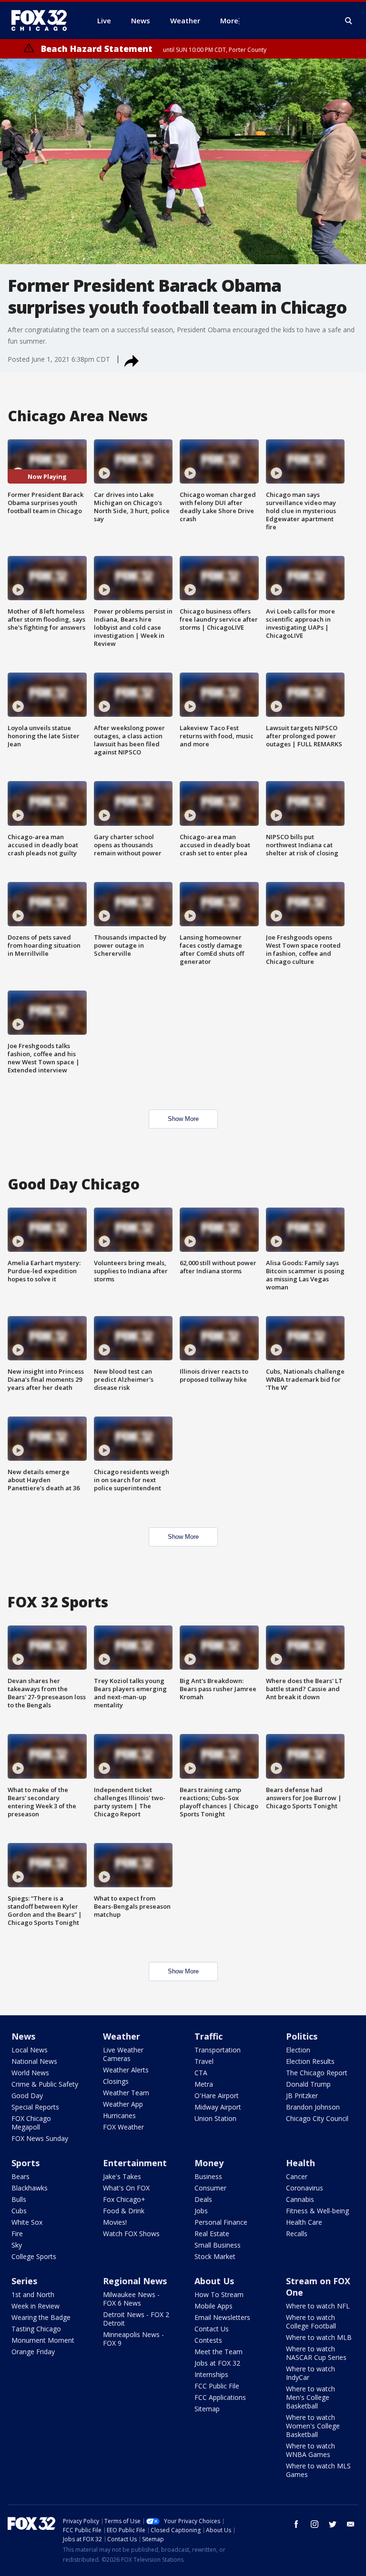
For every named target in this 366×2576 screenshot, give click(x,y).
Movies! (115, 2222)
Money (209, 2163)
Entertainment (135, 2163)
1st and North (33, 2294)
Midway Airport (218, 2107)
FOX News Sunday (40, 2138)
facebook (296, 2524)
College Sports (34, 2256)
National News (34, 2061)
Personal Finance (221, 2222)
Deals (203, 2199)
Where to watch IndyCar (310, 2373)
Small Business (218, 2245)
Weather (122, 2036)
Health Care (304, 2222)
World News (30, 2073)
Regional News (135, 2281)
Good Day (27, 2095)
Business (208, 2176)
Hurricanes (119, 2115)
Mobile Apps (213, 2306)
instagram (315, 2524)
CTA (201, 2073)
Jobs (201, 2211)
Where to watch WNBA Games (310, 2450)
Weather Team (126, 2093)
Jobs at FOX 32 (217, 2363)
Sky (17, 2245)
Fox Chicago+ (124, 2199)
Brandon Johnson (313, 2107)
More (229, 20)
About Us (214, 2281)
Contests (208, 2340)
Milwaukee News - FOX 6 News (131, 2299)
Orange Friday (33, 2352)
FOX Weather (123, 2127)
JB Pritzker (302, 2095)
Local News (30, 2050)
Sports (25, 2163)
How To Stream (219, 2294)
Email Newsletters (222, 2317)
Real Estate (212, 2234)
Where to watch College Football (311, 2322)
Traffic (208, 2036)
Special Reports (35, 2107)
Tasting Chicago (36, 2329)
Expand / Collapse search (349, 21)
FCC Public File (217, 2386)
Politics (302, 2036)
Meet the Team (219, 2352)
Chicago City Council (317, 2118)
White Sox (27, 2222)
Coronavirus (305, 2188)
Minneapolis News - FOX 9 (133, 2339)
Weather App (123, 2104)
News (23, 2036)
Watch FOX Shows (131, 2234)
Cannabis (300, 2199)
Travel (204, 2061)
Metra (204, 2084)
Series (24, 2281)
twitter (333, 2524)
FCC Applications (220, 2397)
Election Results (310, 2061)
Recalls (297, 2234)
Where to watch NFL (318, 2306)
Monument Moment (43, 2340)
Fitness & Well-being (317, 2211)
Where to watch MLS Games (318, 2470)
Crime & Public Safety (45, 2084)
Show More (183, 1119)
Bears (20, 2176)
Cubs (19, 2211)
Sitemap (207, 2409)
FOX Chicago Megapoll (31, 2123)
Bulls (19, 2199)
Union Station (215, 2118)
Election (298, 2050)
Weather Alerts (126, 2070)
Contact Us (212, 2329)
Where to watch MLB (319, 2337)
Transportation (218, 2050)
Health (300, 2163)
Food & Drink (124, 2211)
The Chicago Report (317, 2073)
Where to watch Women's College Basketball (313, 2426)
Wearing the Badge (41, 2317)
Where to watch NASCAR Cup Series (316, 2353)
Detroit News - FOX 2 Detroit (136, 2319)
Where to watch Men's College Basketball (310, 2397)
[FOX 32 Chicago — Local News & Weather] (43, 20)
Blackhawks (30, 2188)
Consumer (210, 2188)
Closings (116, 2081)
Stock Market (215, 2256)
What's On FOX (126, 2188)
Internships (211, 2374)
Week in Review (36, 2306)
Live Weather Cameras (123, 2054)
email (351, 2524)
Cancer (297, 2176)
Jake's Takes (122, 2176)
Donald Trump (308, 2084)
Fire (17, 2234)
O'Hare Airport (217, 2095)
